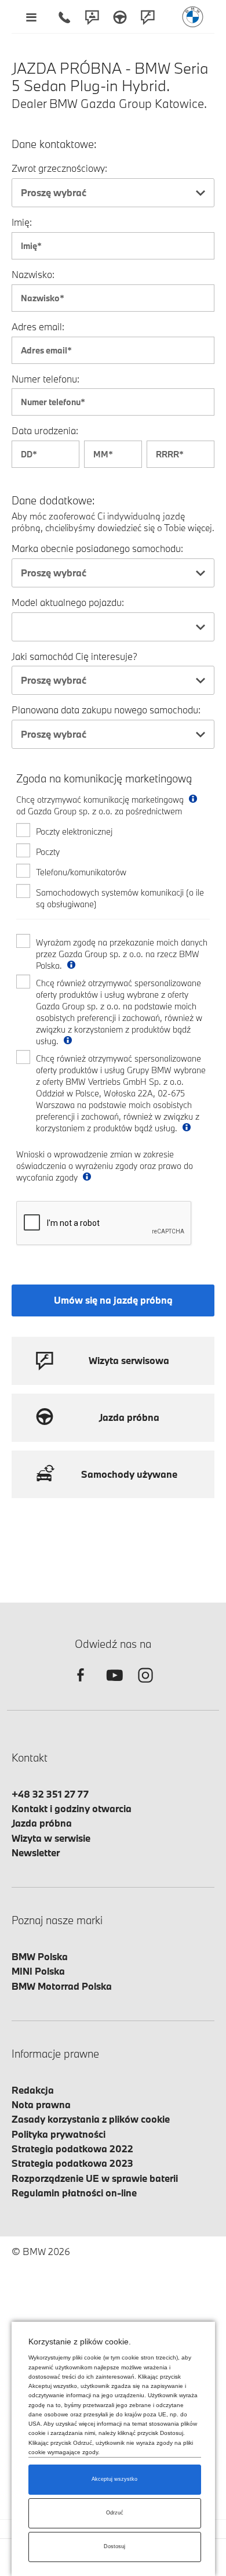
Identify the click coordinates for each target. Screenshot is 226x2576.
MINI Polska (38, 1971)
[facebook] (81, 1685)
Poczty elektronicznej (74, 831)
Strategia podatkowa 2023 (72, 2163)
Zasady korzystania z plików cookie (91, 2119)
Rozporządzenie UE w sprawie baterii (95, 2178)
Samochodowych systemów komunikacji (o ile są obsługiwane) (120, 898)
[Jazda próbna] (120, 17)
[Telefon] (64, 17)
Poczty (48, 852)
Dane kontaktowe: (54, 144)
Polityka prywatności (59, 2134)
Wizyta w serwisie (51, 1838)
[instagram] (145, 1685)
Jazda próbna (42, 1823)
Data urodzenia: (45, 430)
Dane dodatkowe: (53, 501)
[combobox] (113, 193)
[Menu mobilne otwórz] (31, 17)
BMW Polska (40, 1956)
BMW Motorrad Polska (62, 1986)
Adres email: (38, 326)
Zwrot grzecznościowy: (59, 168)
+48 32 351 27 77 (50, 1794)
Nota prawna (41, 2104)
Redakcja (33, 2090)
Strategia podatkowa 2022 (72, 2149)
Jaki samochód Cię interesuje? (74, 656)
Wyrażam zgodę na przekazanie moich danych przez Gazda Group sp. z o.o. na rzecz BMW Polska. (122, 954)
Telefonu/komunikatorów (81, 872)
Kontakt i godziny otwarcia (72, 1808)
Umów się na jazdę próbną (113, 1300)
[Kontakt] (92, 17)
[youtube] (113, 1685)
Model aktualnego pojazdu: (68, 602)
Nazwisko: (33, 274)
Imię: (22, 222)
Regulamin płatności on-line (74, 2193)
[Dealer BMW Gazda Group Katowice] (193, 17)
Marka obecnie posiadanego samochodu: (97, 548)
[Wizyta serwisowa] (148, 17)
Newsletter (36, 1852)
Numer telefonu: (45, 379)
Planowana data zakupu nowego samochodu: (106, 710)
